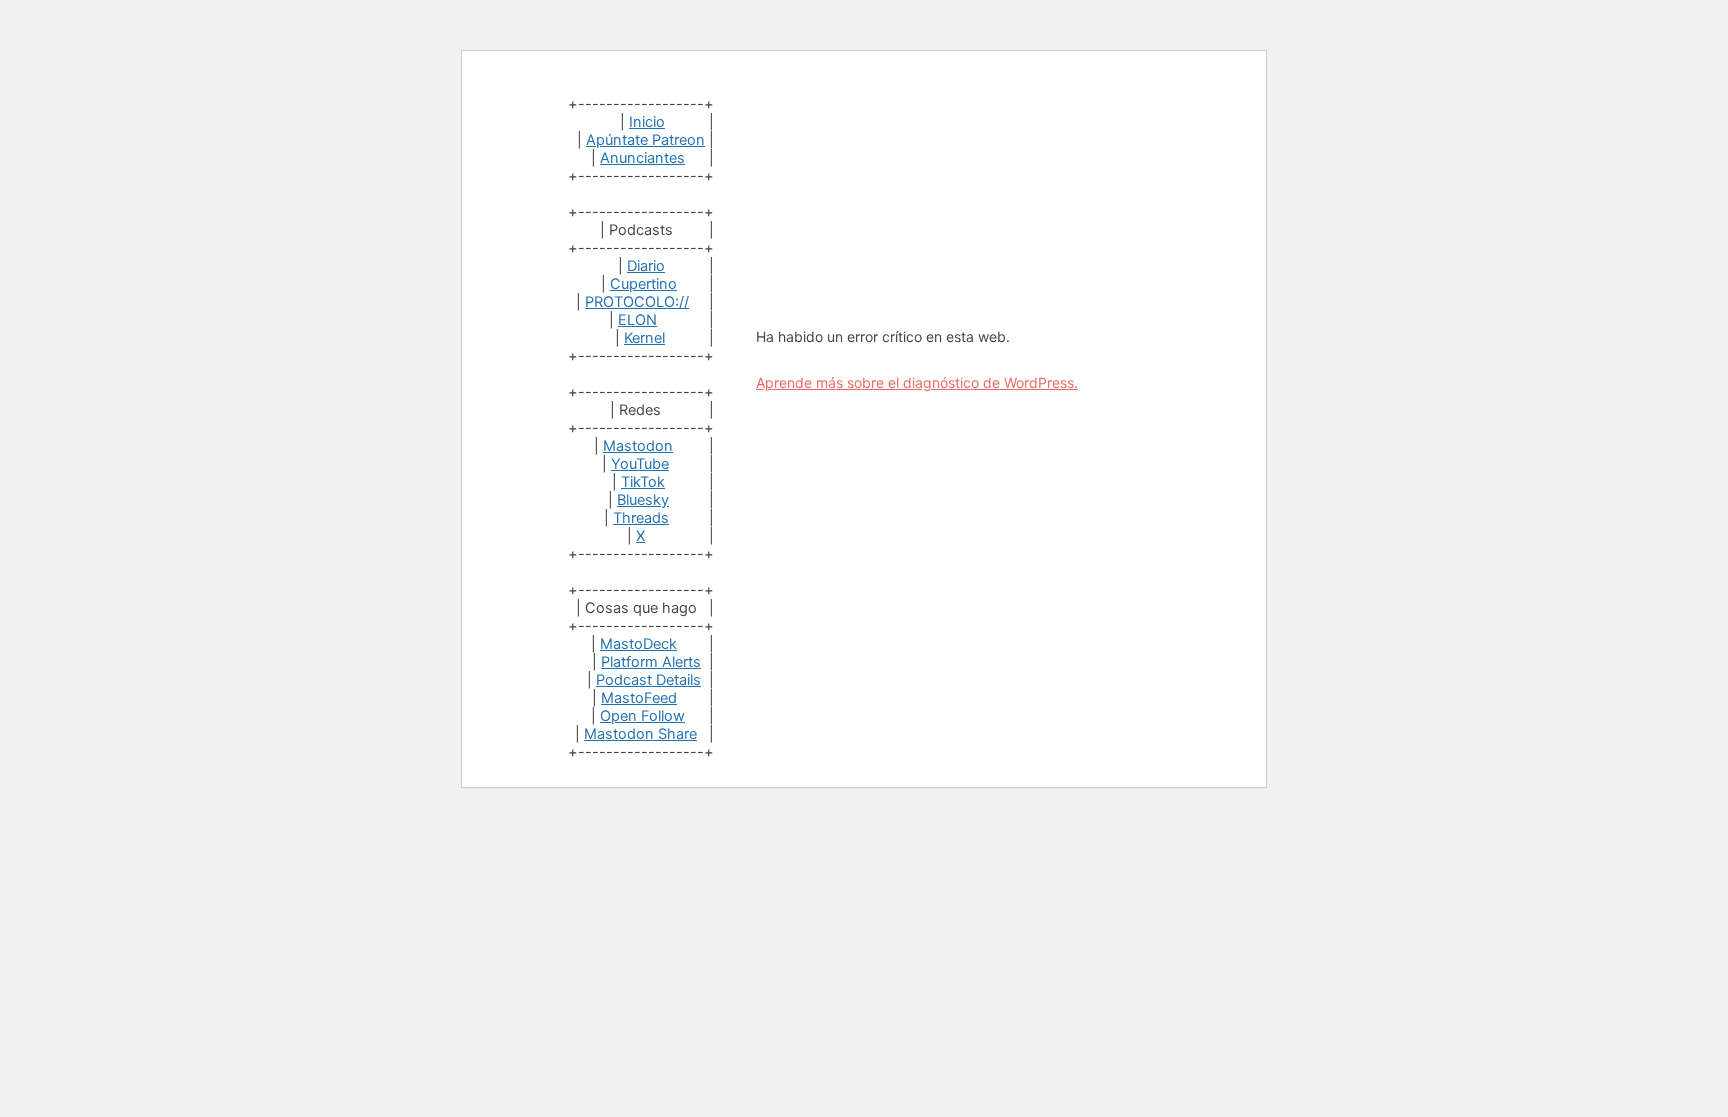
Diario (646, 266)
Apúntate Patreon (645, 140)
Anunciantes (642, 158)
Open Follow (642, 716)
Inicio (647, 122)
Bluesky (643, 500)
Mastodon (638, 446)
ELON (637, 320)
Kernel (644, 338)
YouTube (640, 464)
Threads (641, 518)
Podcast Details (648, 680)
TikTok (643, 482)
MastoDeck (638, 644)
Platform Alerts (651, 662)
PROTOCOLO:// (637, 302)
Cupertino (643, 284)
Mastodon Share (640, 734)
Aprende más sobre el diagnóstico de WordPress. (917, 382)
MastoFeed (639, 698)
